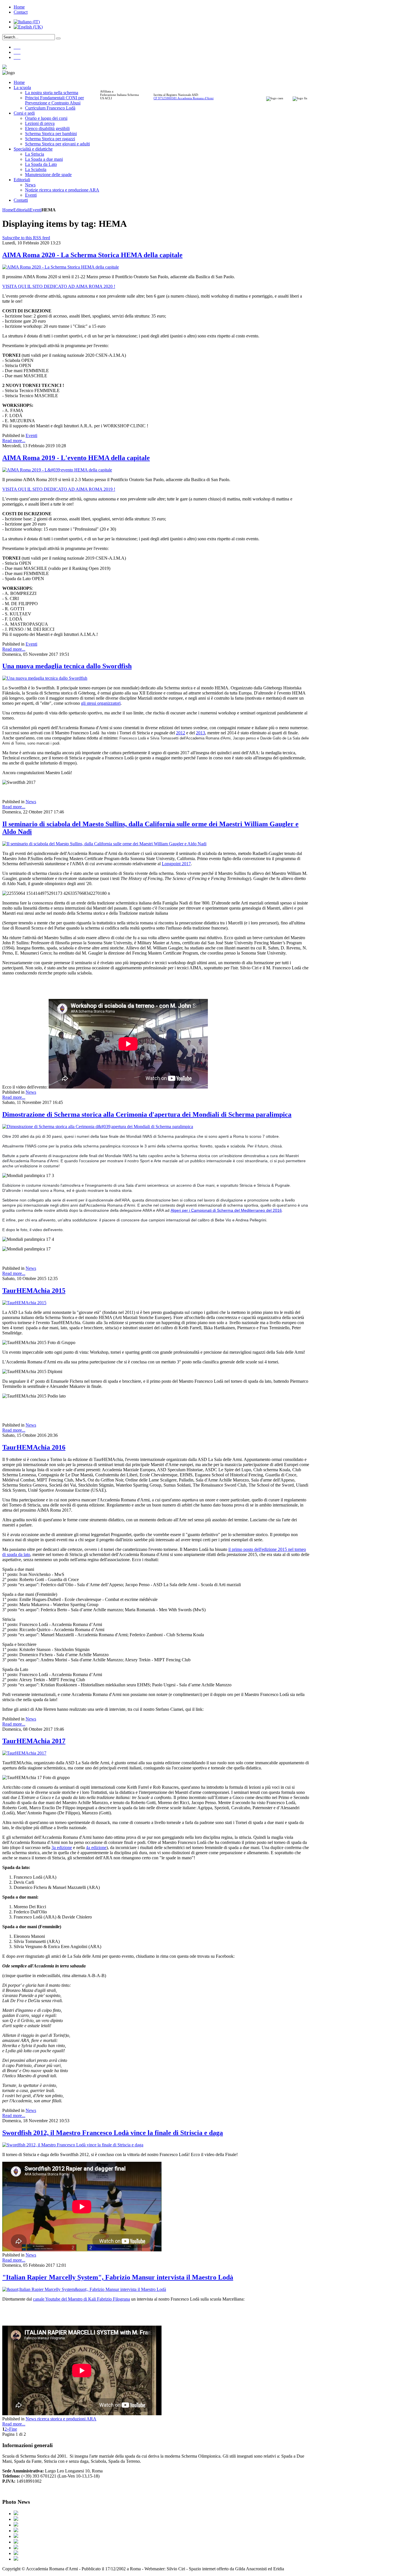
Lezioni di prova (40, 123)
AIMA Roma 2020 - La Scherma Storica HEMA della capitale (92, 255)
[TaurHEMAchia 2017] (24, 1753)
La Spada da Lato (41, 164)
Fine (13, 2429)
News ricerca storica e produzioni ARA (61, 2419)
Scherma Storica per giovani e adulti (57, 144)
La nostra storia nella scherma (52, 93)
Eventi (31, 195)
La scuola (22, 87)
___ (17, 47)
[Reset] (58, 38)
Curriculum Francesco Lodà (50, 108)
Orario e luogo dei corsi (46, 118)
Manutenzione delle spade (48, 175)
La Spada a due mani (44, 159)
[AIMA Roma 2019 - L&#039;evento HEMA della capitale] (57, 470)
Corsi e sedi (24, 113)
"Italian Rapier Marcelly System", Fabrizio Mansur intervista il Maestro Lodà (118, 2277)
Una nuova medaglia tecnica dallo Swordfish (67, 666)
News (30, 185)
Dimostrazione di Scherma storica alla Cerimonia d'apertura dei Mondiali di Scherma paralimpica (147, 1114)
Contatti (21, 200)
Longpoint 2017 (176, 864)
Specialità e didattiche (33, 149)
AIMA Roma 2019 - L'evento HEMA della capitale (76, 458)
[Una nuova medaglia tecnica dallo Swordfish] (45, 678)
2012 (181, 733)
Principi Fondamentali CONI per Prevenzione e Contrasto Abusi (54, 100)
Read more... (14, 441)
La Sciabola (36, 169)
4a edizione (96, 1847)
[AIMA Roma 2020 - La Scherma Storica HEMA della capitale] (61, 267)
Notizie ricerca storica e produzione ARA (62, 190)
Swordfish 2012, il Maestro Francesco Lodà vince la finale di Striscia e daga (113, 2133)
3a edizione (62, 1847)
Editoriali (22, 180)
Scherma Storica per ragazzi (50, 139)
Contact (21, 12)
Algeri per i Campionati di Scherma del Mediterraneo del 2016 (226, 1210)
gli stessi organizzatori (101, 703)
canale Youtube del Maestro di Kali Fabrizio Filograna (81, 2299)
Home (19, 7)
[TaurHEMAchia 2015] (24, 1303)
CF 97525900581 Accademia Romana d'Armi (184, 98)
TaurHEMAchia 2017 (34, 1741)
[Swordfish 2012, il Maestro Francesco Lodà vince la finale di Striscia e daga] (73, 2145)
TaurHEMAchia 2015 (34, 1291)
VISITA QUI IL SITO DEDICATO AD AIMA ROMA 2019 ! (59, 489)
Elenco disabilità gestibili (47, 128)
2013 (200, 733)
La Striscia (35, 154)
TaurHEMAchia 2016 (34, 1447)
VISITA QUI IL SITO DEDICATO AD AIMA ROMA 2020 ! (59, 286)
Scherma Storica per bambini (51, 134)
